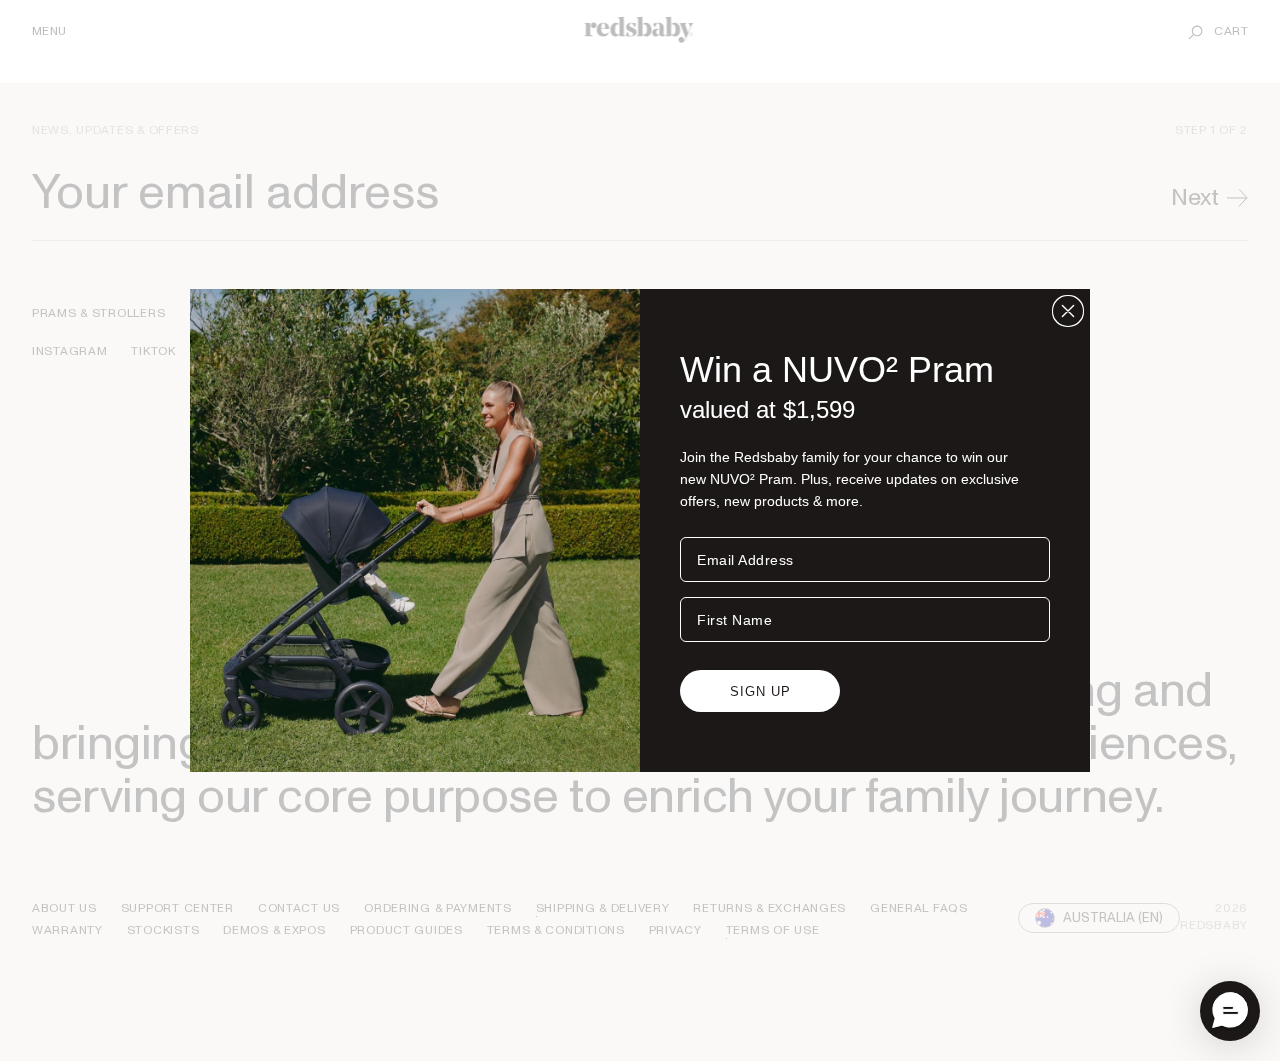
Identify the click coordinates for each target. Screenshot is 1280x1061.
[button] (1230, 1011)
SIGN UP (760, 691)
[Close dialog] (1068, 311)
